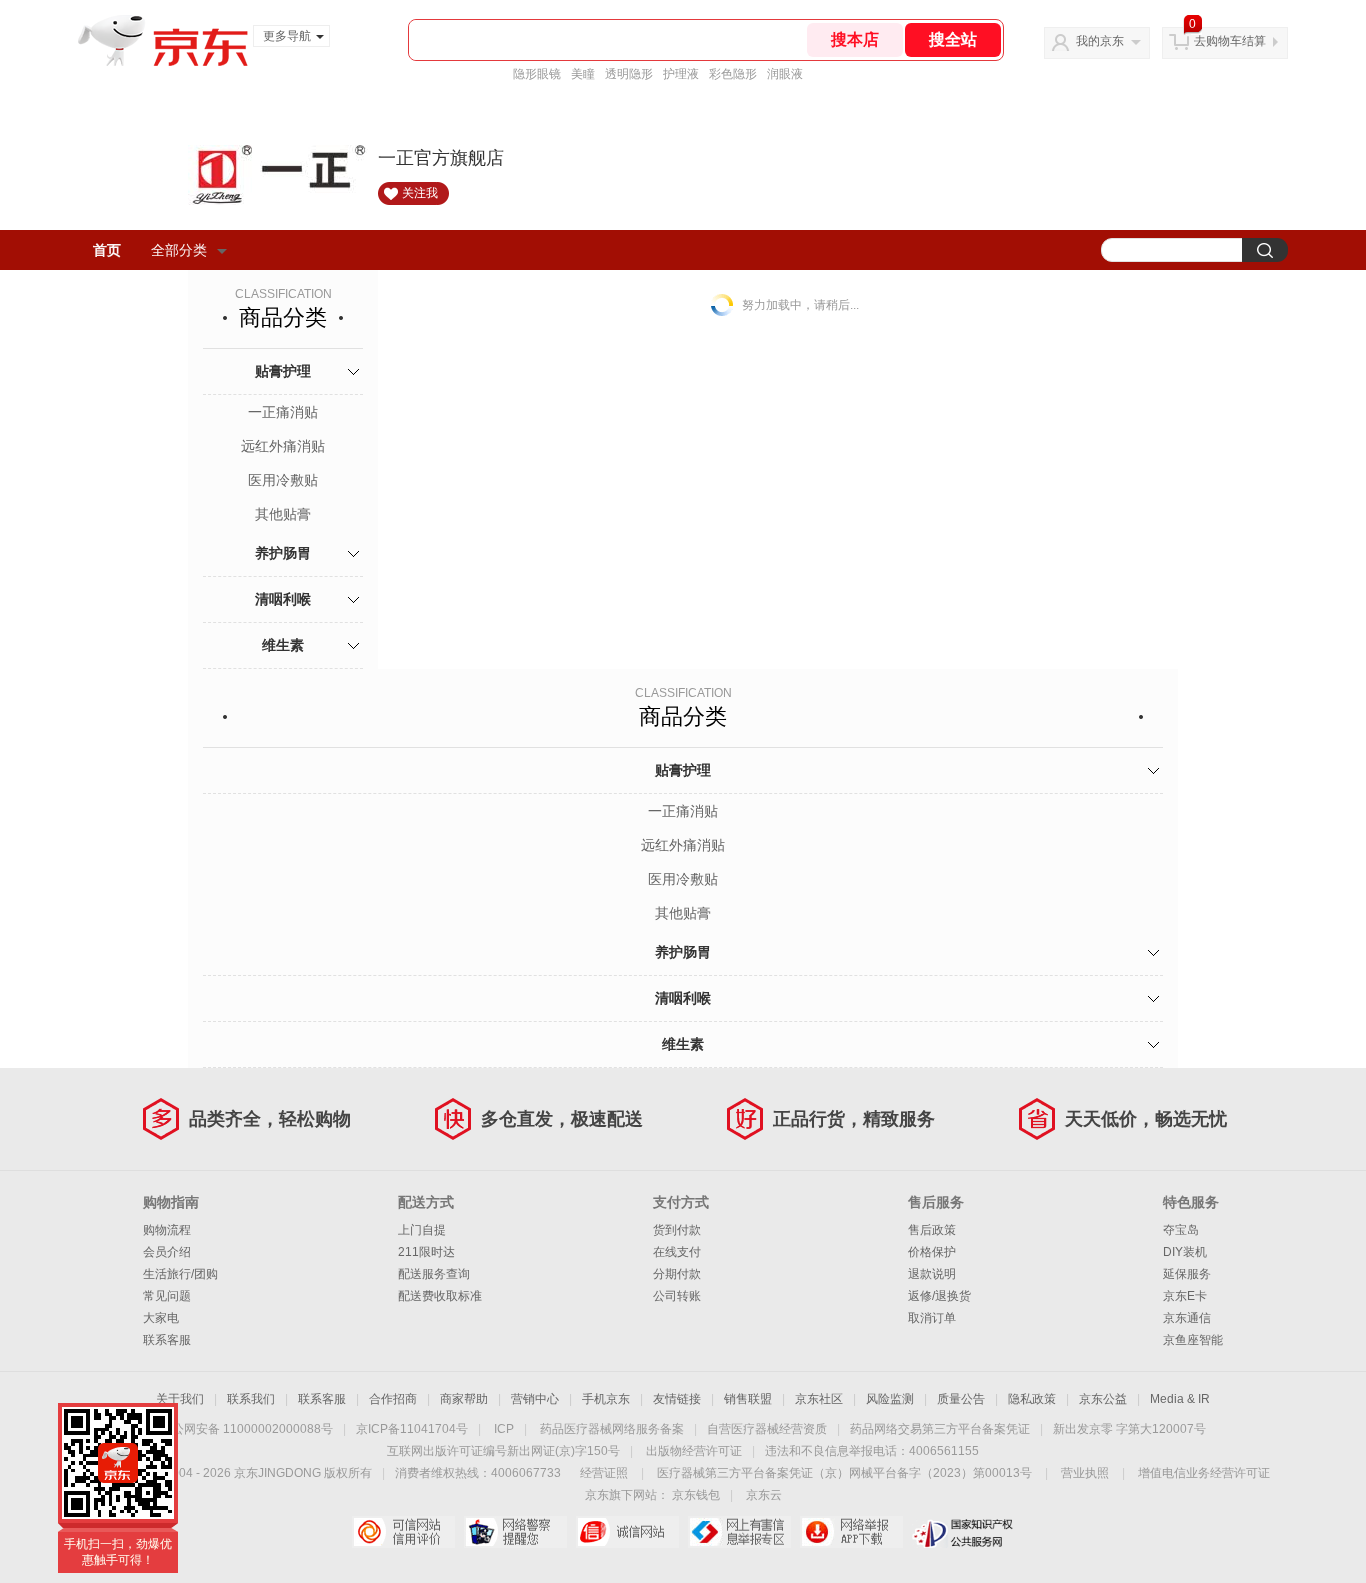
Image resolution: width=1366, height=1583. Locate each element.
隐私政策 (1032, 1399)
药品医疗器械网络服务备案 (612, 1429)
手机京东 (606, 1399)
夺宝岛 (1181, 1230)
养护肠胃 (283, 553)
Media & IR (1180, 1399)
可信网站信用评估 (403, 1532)
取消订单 (932, 1318)
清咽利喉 (283, 599)
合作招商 (393, 1399)
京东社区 (819, 1399)
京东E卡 (1185, 1296)
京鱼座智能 (1193, 1340)
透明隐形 (629, 74)
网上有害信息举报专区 (739, 1532)
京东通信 (1187, 1318)
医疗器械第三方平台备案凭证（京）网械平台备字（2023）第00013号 (844, 1473)
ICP (504, 1429)
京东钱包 (696, 1495)
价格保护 (932, 1252)
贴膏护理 (283, 371)
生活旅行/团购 (180, 1274)
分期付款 (677, 1274)
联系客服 (167, 1340)
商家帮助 (464, 1399)
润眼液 (785, 74)
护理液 (681, 74)
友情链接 (677, 1399)
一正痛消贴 (283, 412)
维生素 (283, 645)
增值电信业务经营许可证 (1204, 1473)
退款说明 (932, 1274)
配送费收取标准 (440, 1296)
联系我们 (251, 1399)
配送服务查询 (434, 1274)
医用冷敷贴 (283, 480)
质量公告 (961, 1399)
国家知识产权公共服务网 (963, 1532)
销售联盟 (748, 1399)
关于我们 (180, 1399)
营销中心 (535, 1399)
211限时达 (426, 1252)
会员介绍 (167, 1252)
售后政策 (932, 1230)
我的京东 (1100, 41)
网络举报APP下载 (851, 1532)
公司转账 (677, 1296)
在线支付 (677, 1252)
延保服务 (1187, 1274)
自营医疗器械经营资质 (767, 1429)
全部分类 (179, 250)
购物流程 (167, 1230)
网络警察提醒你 (515, 1532)
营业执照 (1085, 1473)
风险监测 (890, 1399)
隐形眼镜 (537, 74)
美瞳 (583, 74)
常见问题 (167, 1296)
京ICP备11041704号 (412, 1429)
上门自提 (422, 1230)
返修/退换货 (939, 1296)
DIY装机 (1185, 1252)
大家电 (161, 1318)
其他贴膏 (283, 514)
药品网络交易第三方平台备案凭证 (940, 1429)
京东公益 (1103, 1399)
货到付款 (677, 1230)
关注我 (420, 193)
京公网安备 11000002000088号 (246, 1429)
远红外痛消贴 (283, 446)
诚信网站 (627, 1532)
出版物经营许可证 (694, 1451)
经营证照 (604, 1473)
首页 (107, 250)
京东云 (764, 1495)
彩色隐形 (733, 74)
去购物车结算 (1230, 41)
